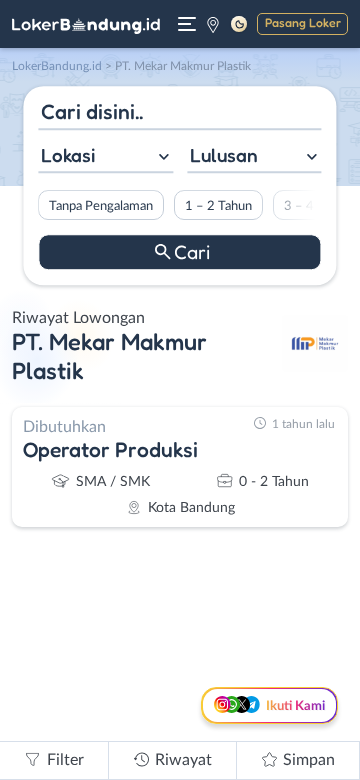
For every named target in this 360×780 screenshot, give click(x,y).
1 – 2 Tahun (218, 206)
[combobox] (105, 157)
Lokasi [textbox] (68, 155)
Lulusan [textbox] (224, 155)
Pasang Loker (303, 22)
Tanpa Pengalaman (101, 206)
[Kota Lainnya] (213, 24)
